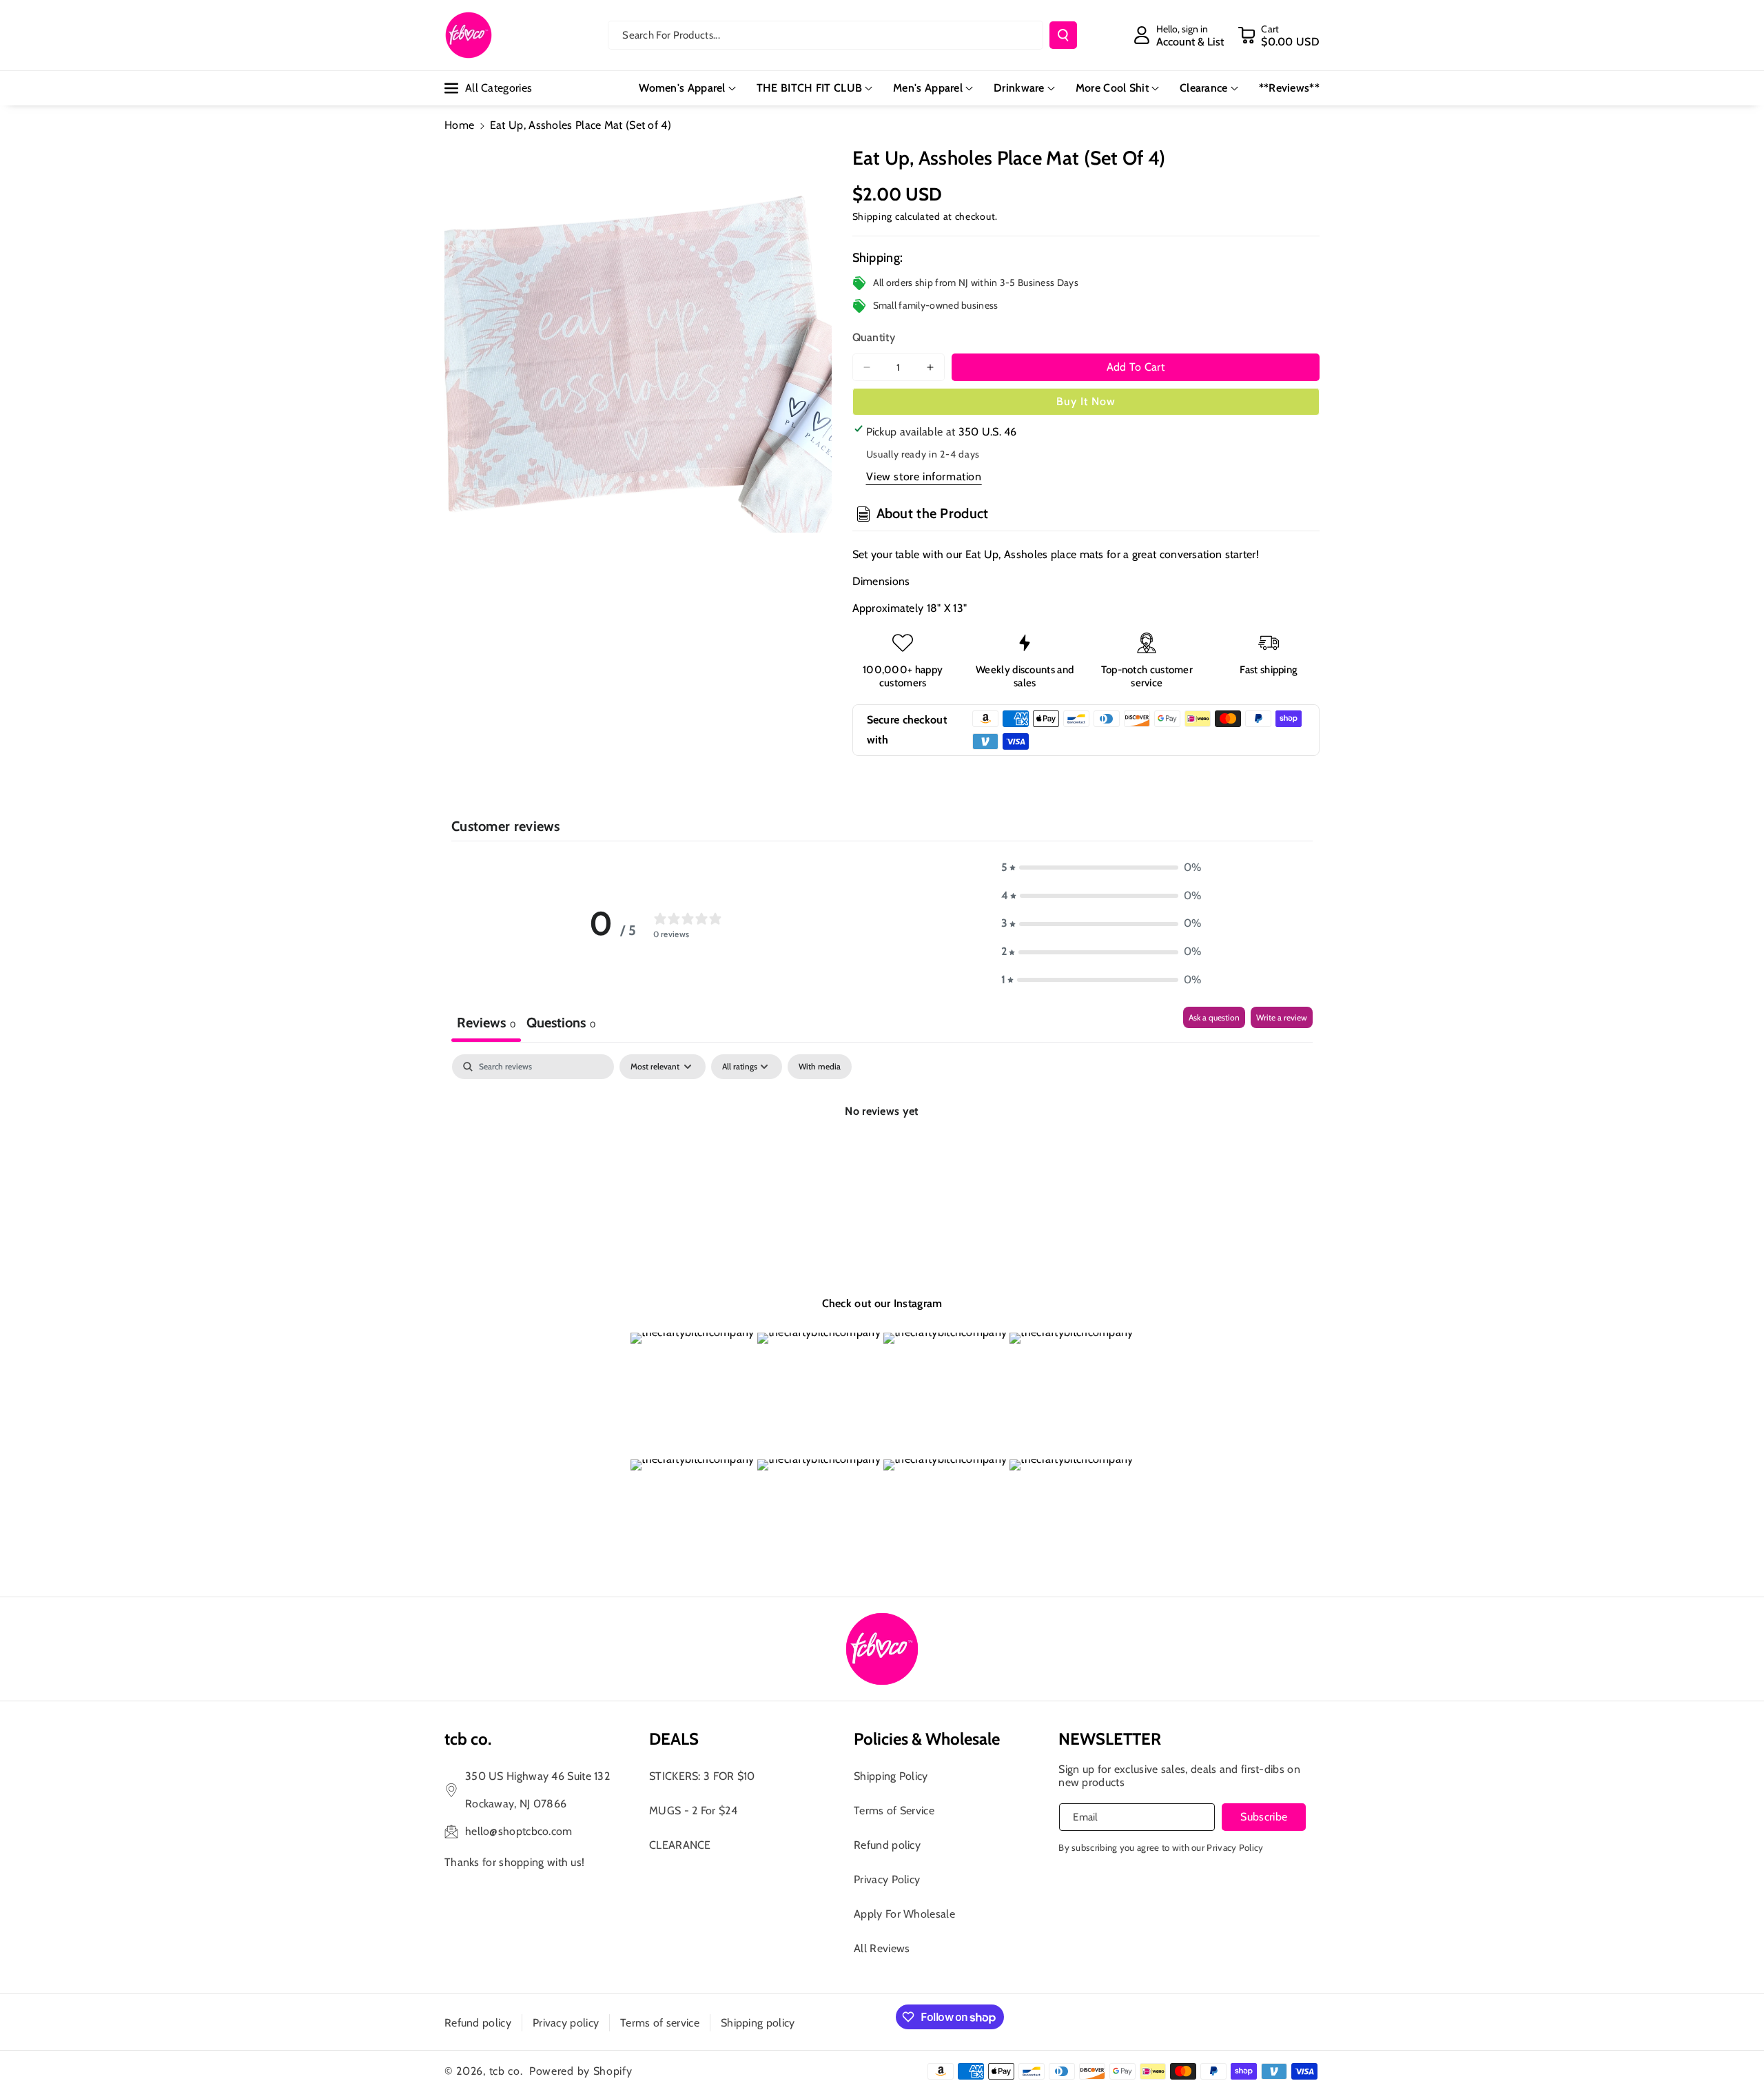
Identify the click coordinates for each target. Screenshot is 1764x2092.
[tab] (561, 1024)
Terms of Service (894, 1811)
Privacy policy (566, 2023)
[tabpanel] (882, 1158)
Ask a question (1214, 1017)
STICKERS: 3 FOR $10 (702, 1776)
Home (459, 125)
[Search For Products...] (1063, 35)
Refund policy (887, 1845)
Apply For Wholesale (904, 1914)
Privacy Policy (887, 1879)
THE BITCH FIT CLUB (809, 88)
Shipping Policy (891, 1776)
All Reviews (882, 1948)
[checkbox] (820, 1067)
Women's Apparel (682, 88)
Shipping (873, 216)
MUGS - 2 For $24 (693, 1811)
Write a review (1282, 1017)
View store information (924, 476)
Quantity (874, 337)
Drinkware (1019, 88)
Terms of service (660, 2023)
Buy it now (1086, 401)
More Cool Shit (1112, 88)
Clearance (1204, 88)
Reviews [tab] (486, 1023)
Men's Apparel (928, 88)
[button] (1279, 35)
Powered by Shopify (581, 2071)
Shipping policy (758, 2023)
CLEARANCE (680, 1845)
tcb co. (506, 2071)
